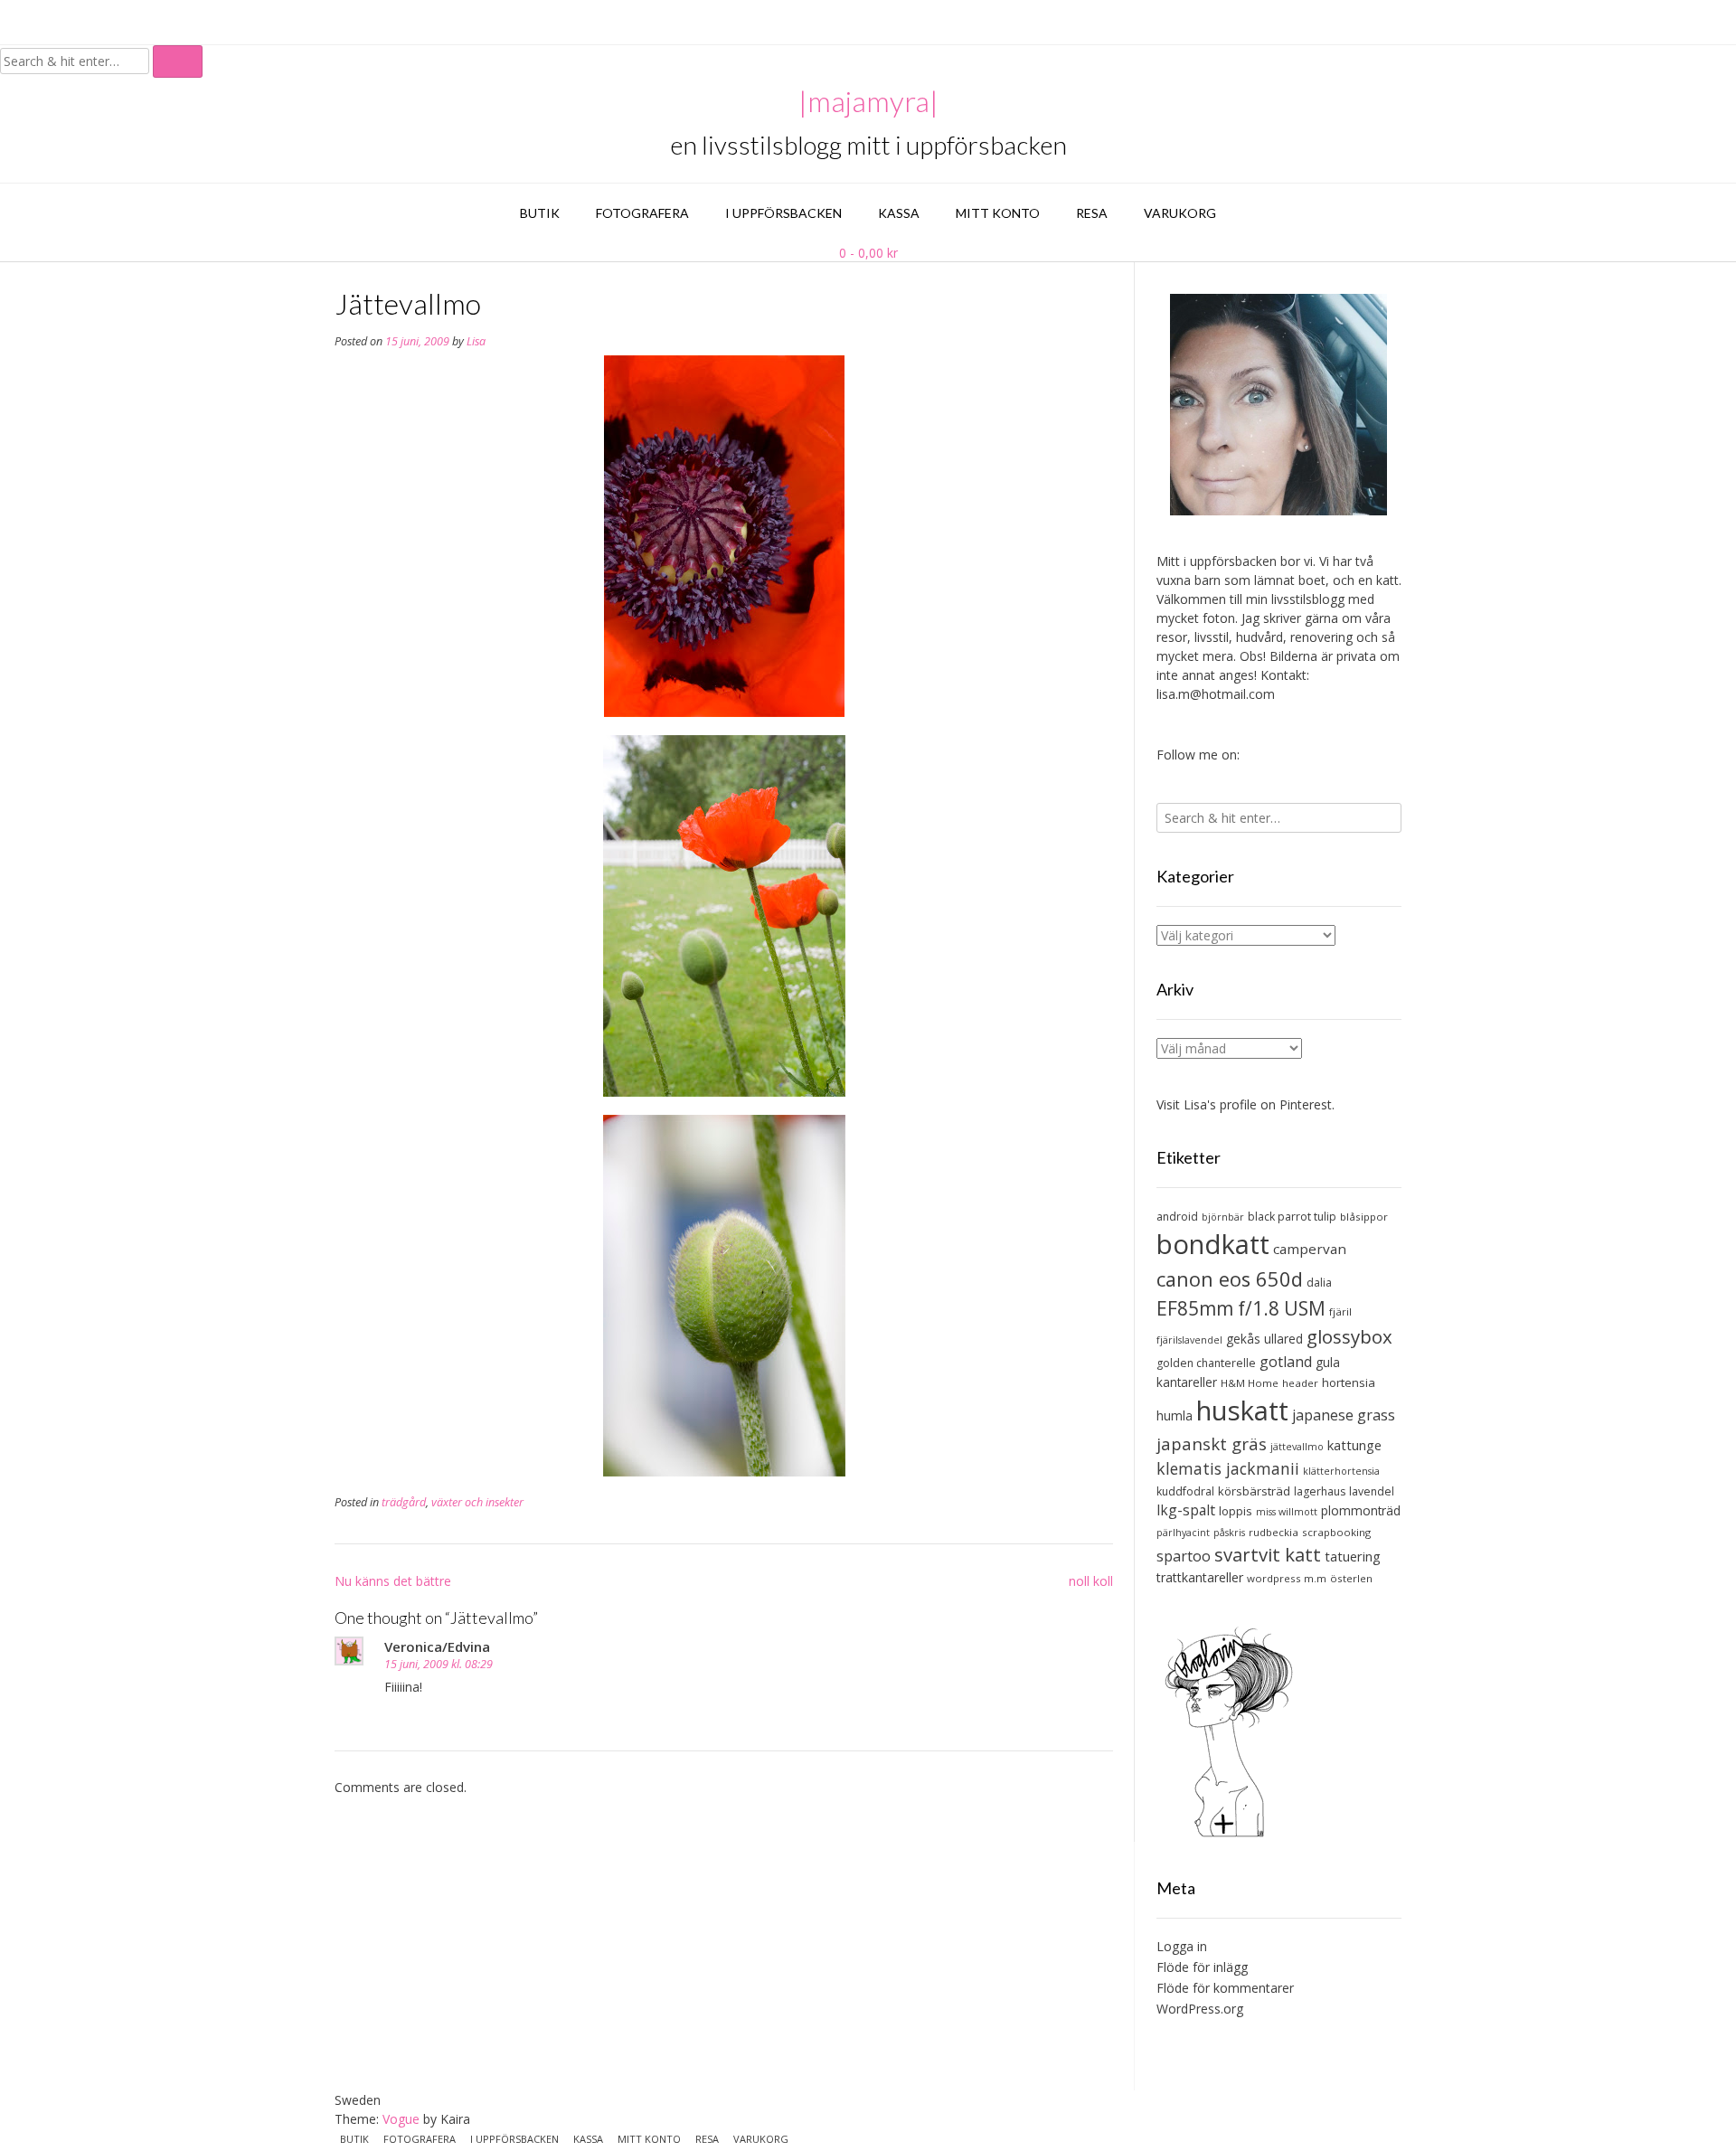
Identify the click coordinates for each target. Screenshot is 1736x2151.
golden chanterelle (1206, 1363)
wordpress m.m (1287, 1578)
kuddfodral (1185, 1491)
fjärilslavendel (1189, 1340)
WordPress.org (1200, 2009)
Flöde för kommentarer (1225, 1988)
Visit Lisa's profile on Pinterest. (1245, 1104)
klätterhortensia (1341, 1471)
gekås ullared (1264, 1339)
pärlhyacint (1183, 1533)
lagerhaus (1320, 1491)
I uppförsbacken (783, 213)
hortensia (1349, 1382)
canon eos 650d (1230, 1279)
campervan (1310, 1249)
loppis (1236, 1511)
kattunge (1354, 1445)
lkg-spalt (1186, 1510)
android (1177, 1217)
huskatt (1242, 1410)
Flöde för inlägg (1202, 1967)
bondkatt (1213, 1244)
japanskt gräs (1212, 1443)
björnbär (1223, 1217)
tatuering (1353, 1556)
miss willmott (1287, 1512)
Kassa (899, 213)
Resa (1092, 213)
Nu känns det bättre (393, 1581)
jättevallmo (1297, 1447)
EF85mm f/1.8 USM (1241, 1308)
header (1300, 1383)
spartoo (1184, 1556)
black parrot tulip (1292, 1217)
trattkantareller (1200, 1577)
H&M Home (1250, 1383)
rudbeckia (1274, 1532)
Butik (540, 213)
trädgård (404, 1502)
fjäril (1340, 1311)
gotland (1286, 1362)
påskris (1229, 1533)
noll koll (1091, 1581)
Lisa (476, 341)
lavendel (1372, 1491)
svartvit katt (1268, 1554)
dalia (1319, 1283)
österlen (1351, 1578)
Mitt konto (998, 213)
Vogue (401, 2119)
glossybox (1349, 1336)
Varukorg (1180, 213)
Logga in (1182, 1946)
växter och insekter (477, 1502)
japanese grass (1344, 1415)
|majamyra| (868, 101)
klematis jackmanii (1228, 1468)
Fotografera (642, 213)
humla (1175, 1415)
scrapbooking (1336, 1532)
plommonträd (1361, 1510)
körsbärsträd (1254, 1491)
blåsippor (1364, 1217)
